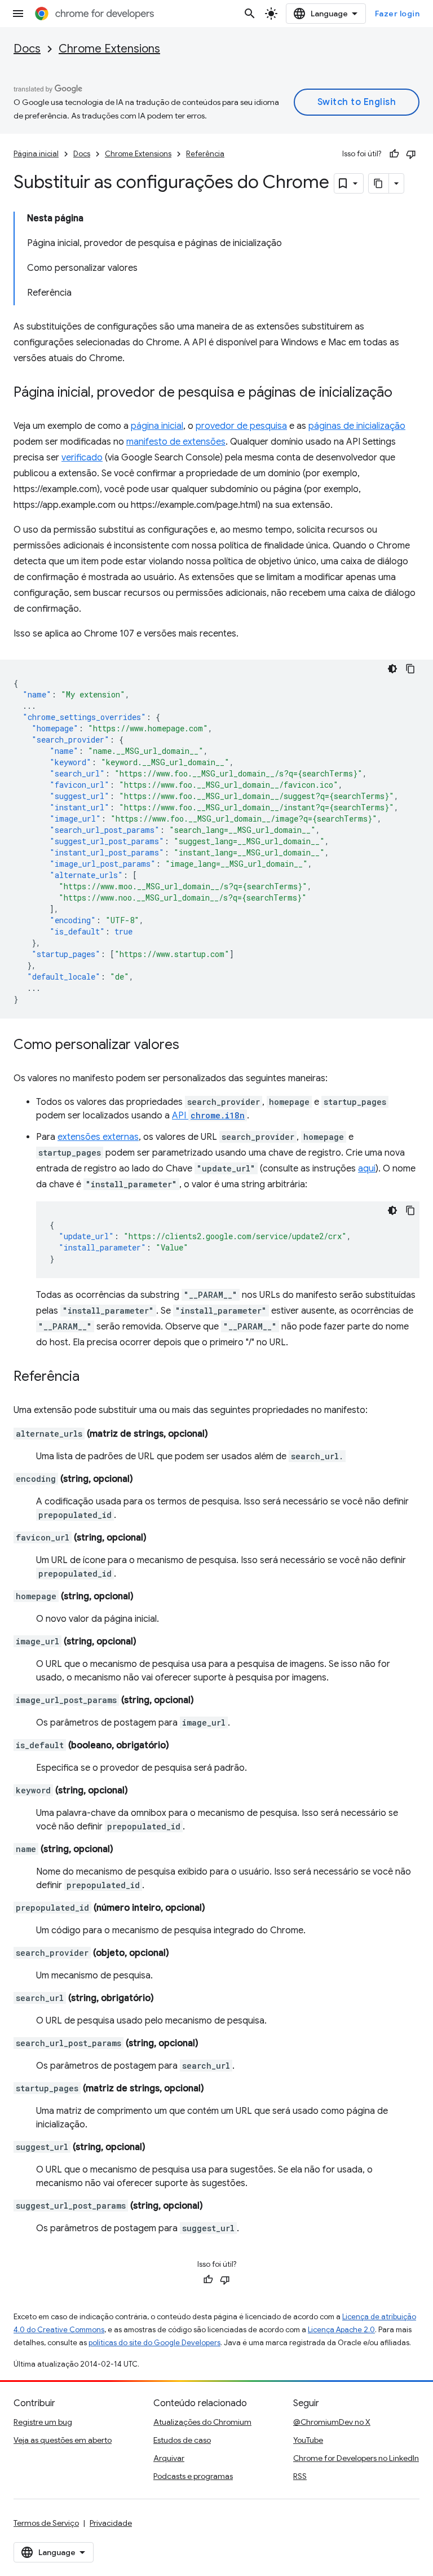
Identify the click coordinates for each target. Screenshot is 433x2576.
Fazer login (397, 14)
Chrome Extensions (109, 49)
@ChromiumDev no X (332, 2422)
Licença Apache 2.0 (341, 2330)
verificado (82, 458)
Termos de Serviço (46, 2523)
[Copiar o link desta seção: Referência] (91, 1377)
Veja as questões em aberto (63, 2440)
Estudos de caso (182, 2440)
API (208, 1116)
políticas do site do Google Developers (154, 2343)
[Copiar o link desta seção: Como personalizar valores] (191, 1046)
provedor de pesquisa (241, 426)
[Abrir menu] (18, 14)
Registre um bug (43, 2422)
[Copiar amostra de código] (410, 669)
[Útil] (394, 154)
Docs (27, 49)
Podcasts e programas (193, 2476)
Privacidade (111, 2523)
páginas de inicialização (357, 426)
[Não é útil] (411, 154)
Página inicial (36, 154)
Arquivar (169, 2458)
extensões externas (98, 1137)
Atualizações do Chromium (202, 2422)
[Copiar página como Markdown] (379, 183)
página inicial (157, 426)
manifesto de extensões (176, 442)
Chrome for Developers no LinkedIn (356, 2458)
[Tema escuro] (392, 669)
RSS (300, 2476)
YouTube (308, 2440)
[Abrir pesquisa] (250, 14)
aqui (367, 1169)
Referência (205, 154)
